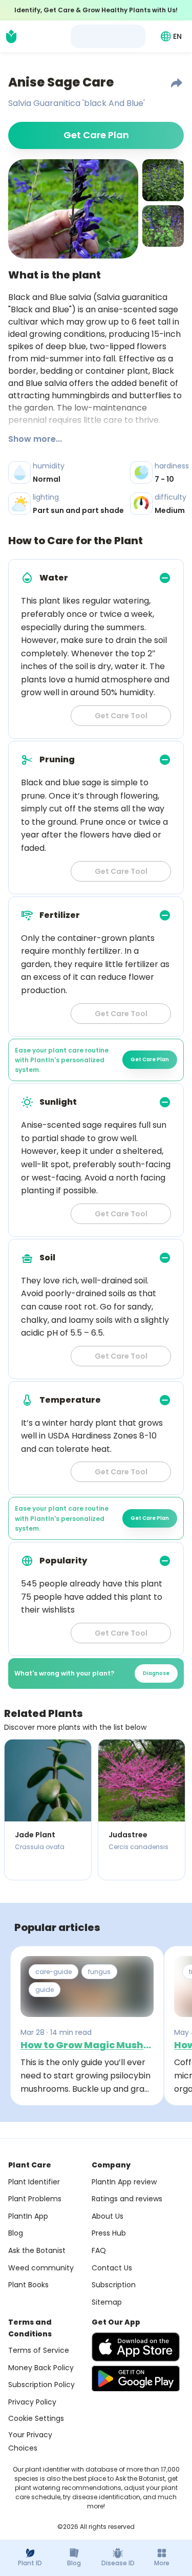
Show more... (35, 439)
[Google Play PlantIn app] (136, 2378)
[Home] (11, 36)
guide (45, 1990)
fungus (99, 1972)
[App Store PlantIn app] (136, 2347)
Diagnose (156, 1673)
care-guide (54, 1972)
